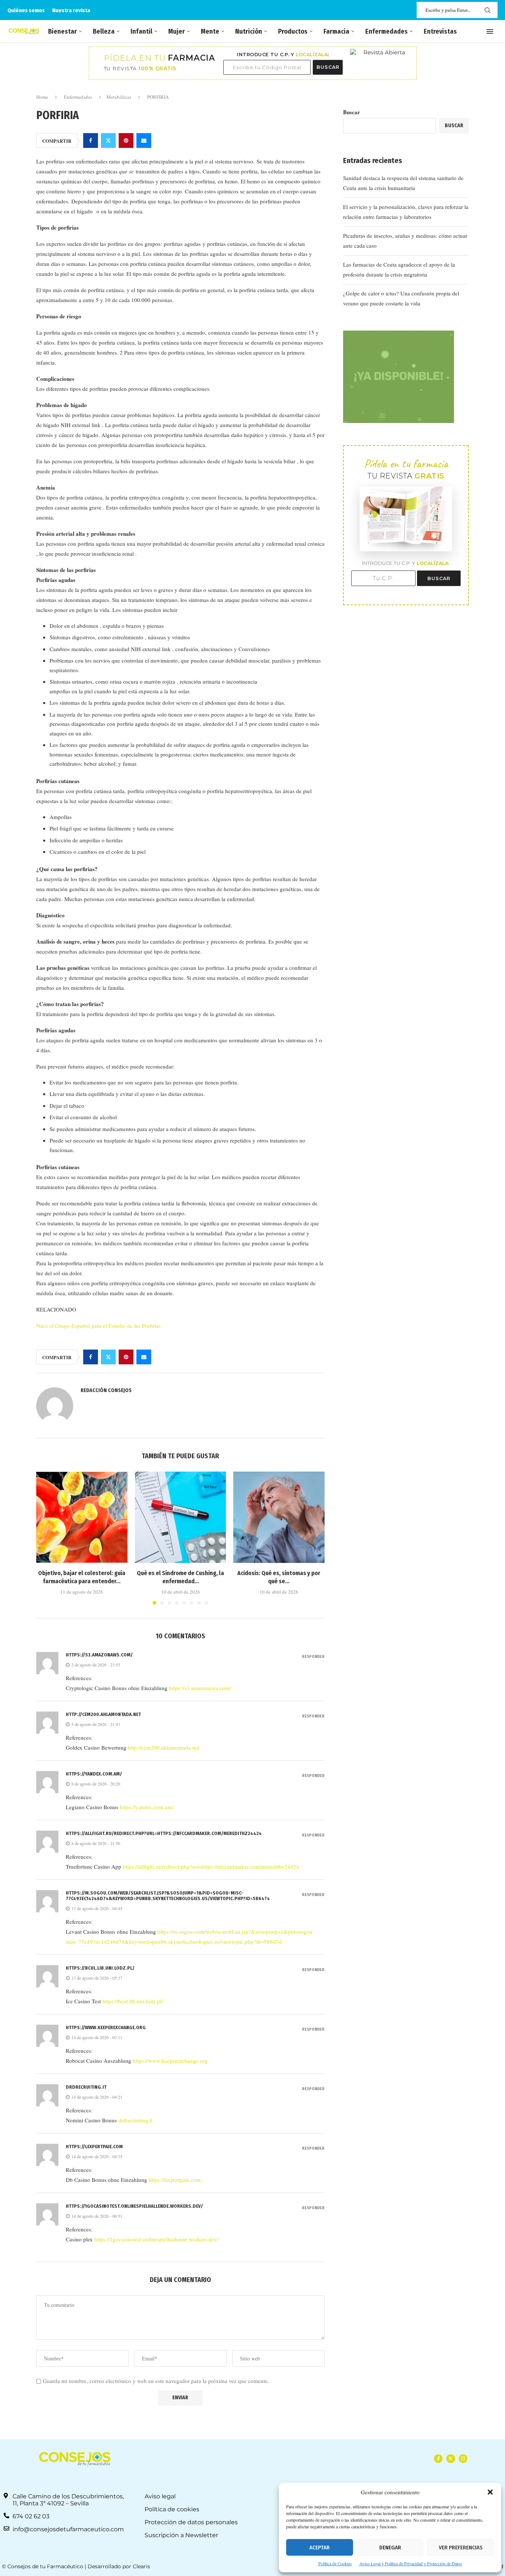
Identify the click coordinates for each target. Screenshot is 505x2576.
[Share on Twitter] (108, 141)
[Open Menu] (490, 31)
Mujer (177, 31)
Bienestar (62, 31)
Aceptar (320, 2548)
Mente (210, 31)
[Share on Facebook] (91, 141)
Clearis (141, 2566)
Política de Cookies (335, 2563)
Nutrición (249, 31)
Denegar (390, 2548)
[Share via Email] (144, 141)
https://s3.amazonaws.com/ (99, 1655)
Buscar (352, 112)
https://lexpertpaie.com (94, 2147)
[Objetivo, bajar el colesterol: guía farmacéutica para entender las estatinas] (82, 1517)
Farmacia (336, 31)
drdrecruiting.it (86, 2087)
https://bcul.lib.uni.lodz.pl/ (100, 1968)
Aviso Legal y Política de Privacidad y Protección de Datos (411, 2563)
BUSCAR (328, 67)
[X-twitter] (450, 2459)
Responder (313, 1657)
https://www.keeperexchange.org (106, 2027)
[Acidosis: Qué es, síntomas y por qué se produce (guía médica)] (279, 1517)
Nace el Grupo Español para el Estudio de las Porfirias (99, 1326)
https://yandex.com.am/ (94, 1774)
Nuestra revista (71, 10)
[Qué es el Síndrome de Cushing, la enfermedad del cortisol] (181, 1517)
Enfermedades (387, 31)
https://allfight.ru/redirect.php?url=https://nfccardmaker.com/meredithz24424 (164, 1833)
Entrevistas (440, 31)
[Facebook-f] (438, 2459)
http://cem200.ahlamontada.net (103, 1714)
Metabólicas (119, 97)
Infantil (141, 31)
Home (42, 97)
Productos (293, 31)
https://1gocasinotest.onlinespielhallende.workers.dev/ (134, 2206)
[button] (490, 2492)
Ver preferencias (461, 2548)
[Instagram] (463, 2459)
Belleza (104, 31)
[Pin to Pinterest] (126, 141)
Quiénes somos (26, 10)
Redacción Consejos (106, 1390)
